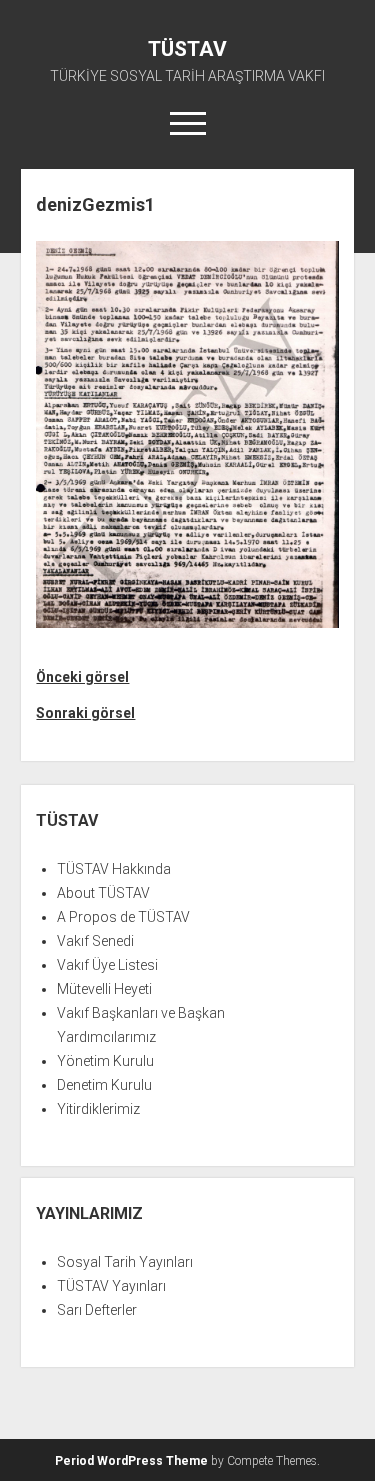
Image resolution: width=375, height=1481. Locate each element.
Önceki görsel (82, 677)
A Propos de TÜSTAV (123, 917)
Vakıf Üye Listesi (107, 965)
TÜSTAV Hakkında (114, 869)
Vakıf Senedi (95, 941)
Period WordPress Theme (131, 1461)
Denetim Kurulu (104, 1085)
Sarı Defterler (97, 1310)
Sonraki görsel (85, 713)
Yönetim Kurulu (105, 1061)
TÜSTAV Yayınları (111, 1286)
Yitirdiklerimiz (98, 1109)
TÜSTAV (187, 49)
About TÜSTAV (103, 893)
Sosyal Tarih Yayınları (125, 1262)
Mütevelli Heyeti (104, 989)
